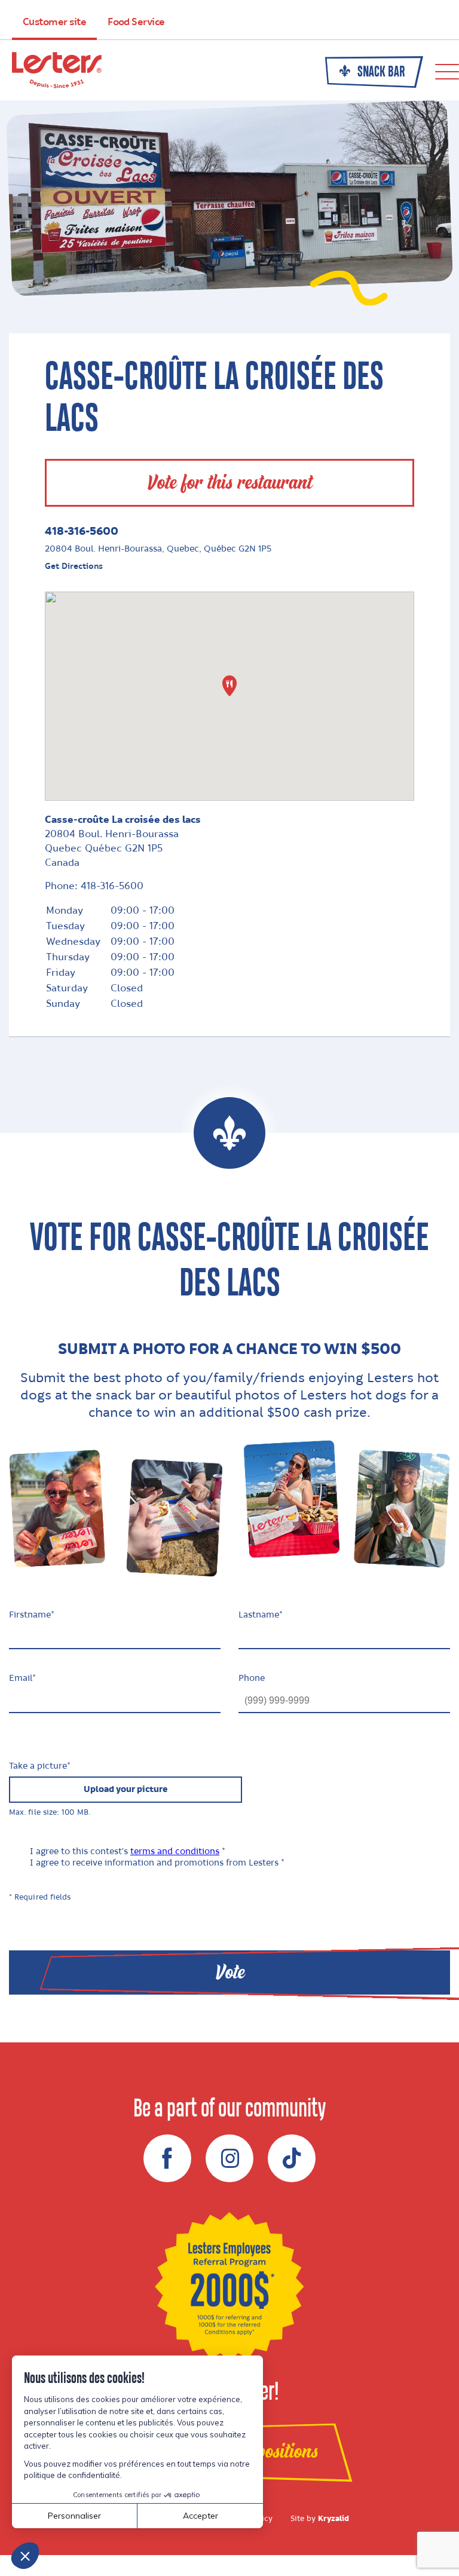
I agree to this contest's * (128, 1852)
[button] (229, 686)
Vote (230, 1972)
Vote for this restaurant (229, 483)
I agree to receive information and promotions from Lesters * (157, 1863)
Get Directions (74, 566)
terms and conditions (175, 1852)
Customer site (54, 22)
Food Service (136, 22)
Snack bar (380, 72)
